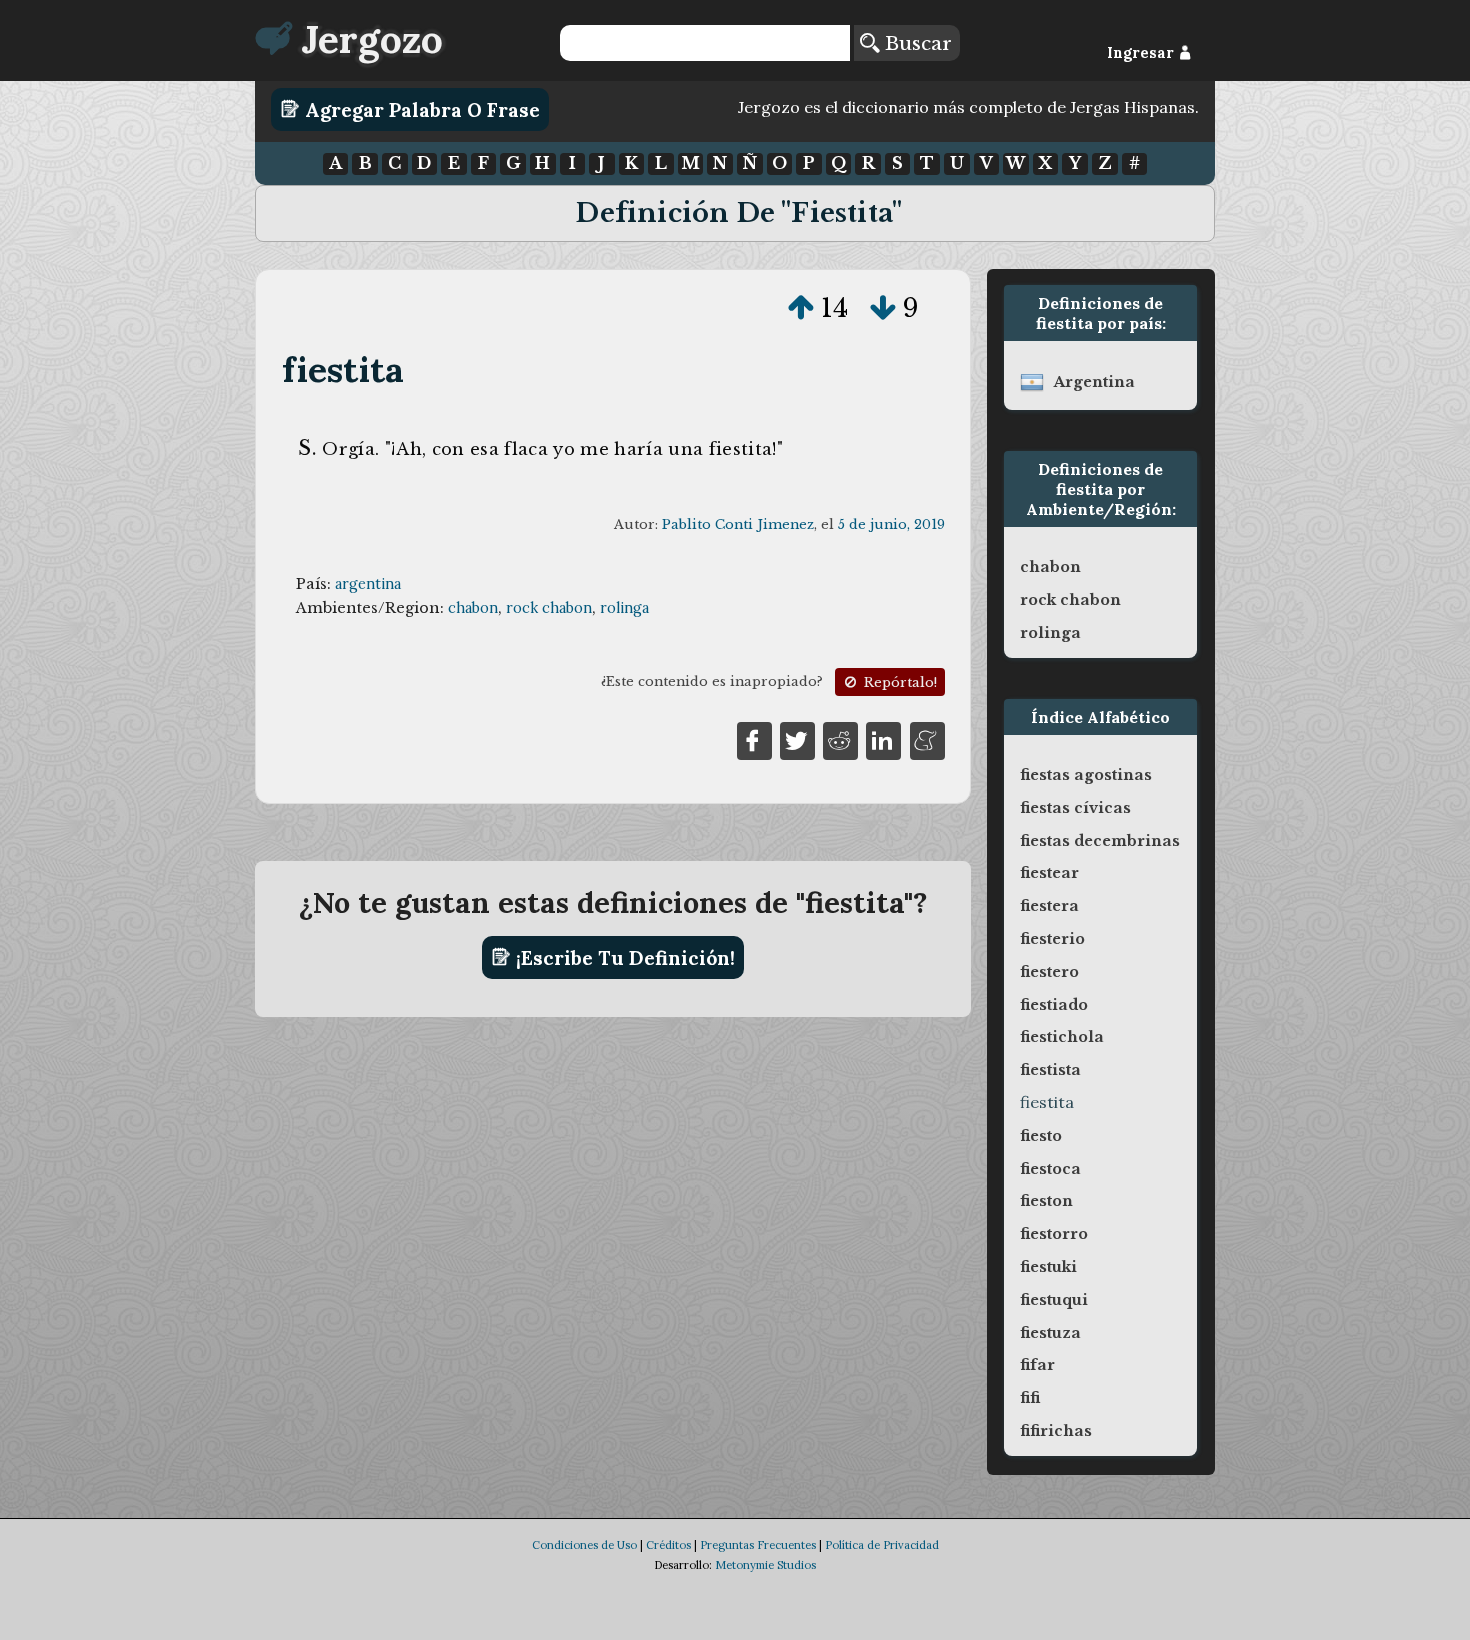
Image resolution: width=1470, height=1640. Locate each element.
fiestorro (1054, 1234)
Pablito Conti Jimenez (738, 524)
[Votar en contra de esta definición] (883, 308)
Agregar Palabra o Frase (420, 109)
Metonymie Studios (765, 1565)
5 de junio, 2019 (891, 524)
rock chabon (549, 608)
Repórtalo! (898, 682)
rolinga (624, 608)
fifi (1030, 1398)
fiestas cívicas (1075, 808)
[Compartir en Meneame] (927, 739)
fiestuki (1048, 1267)
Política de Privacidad (882, 1545)
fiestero (1049, 972)
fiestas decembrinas (1100, 841)
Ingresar (1142, 53)
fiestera (1049, 906)
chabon (473, 608)
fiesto (1041, 1136)
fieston (1046, 1201)
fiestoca (1050, 1169)
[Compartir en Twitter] (797, 739)
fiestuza (1050, 1333)
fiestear (1049, 873)
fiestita (343, 369)
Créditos (668, 1545)
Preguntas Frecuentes (758, 1545)
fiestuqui (1054, 1300)
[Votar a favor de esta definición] (801, 308)
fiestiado (1054, 1005)
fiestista (1050, 1070)
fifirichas (1056, 1431)
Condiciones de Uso (584, 1545)
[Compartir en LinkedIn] (883, 739)
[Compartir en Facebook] (754, 739)
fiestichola (1062, 1037)
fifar (1037, 1365)
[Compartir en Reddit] (840, 739)
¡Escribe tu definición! (623, 957)
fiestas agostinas (1086, 775)
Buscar (915, 43)
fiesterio (1052, 939)
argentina (368, 584)
